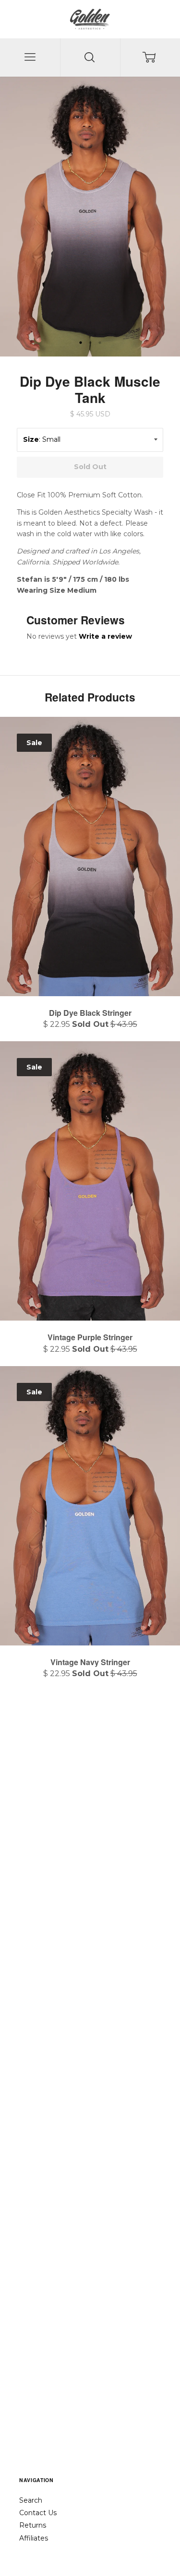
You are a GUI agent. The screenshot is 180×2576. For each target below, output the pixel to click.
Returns (33, 2525)
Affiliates (34, 2538)
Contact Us (38, 2513)
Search (31, 2500)
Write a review (105, 636)
